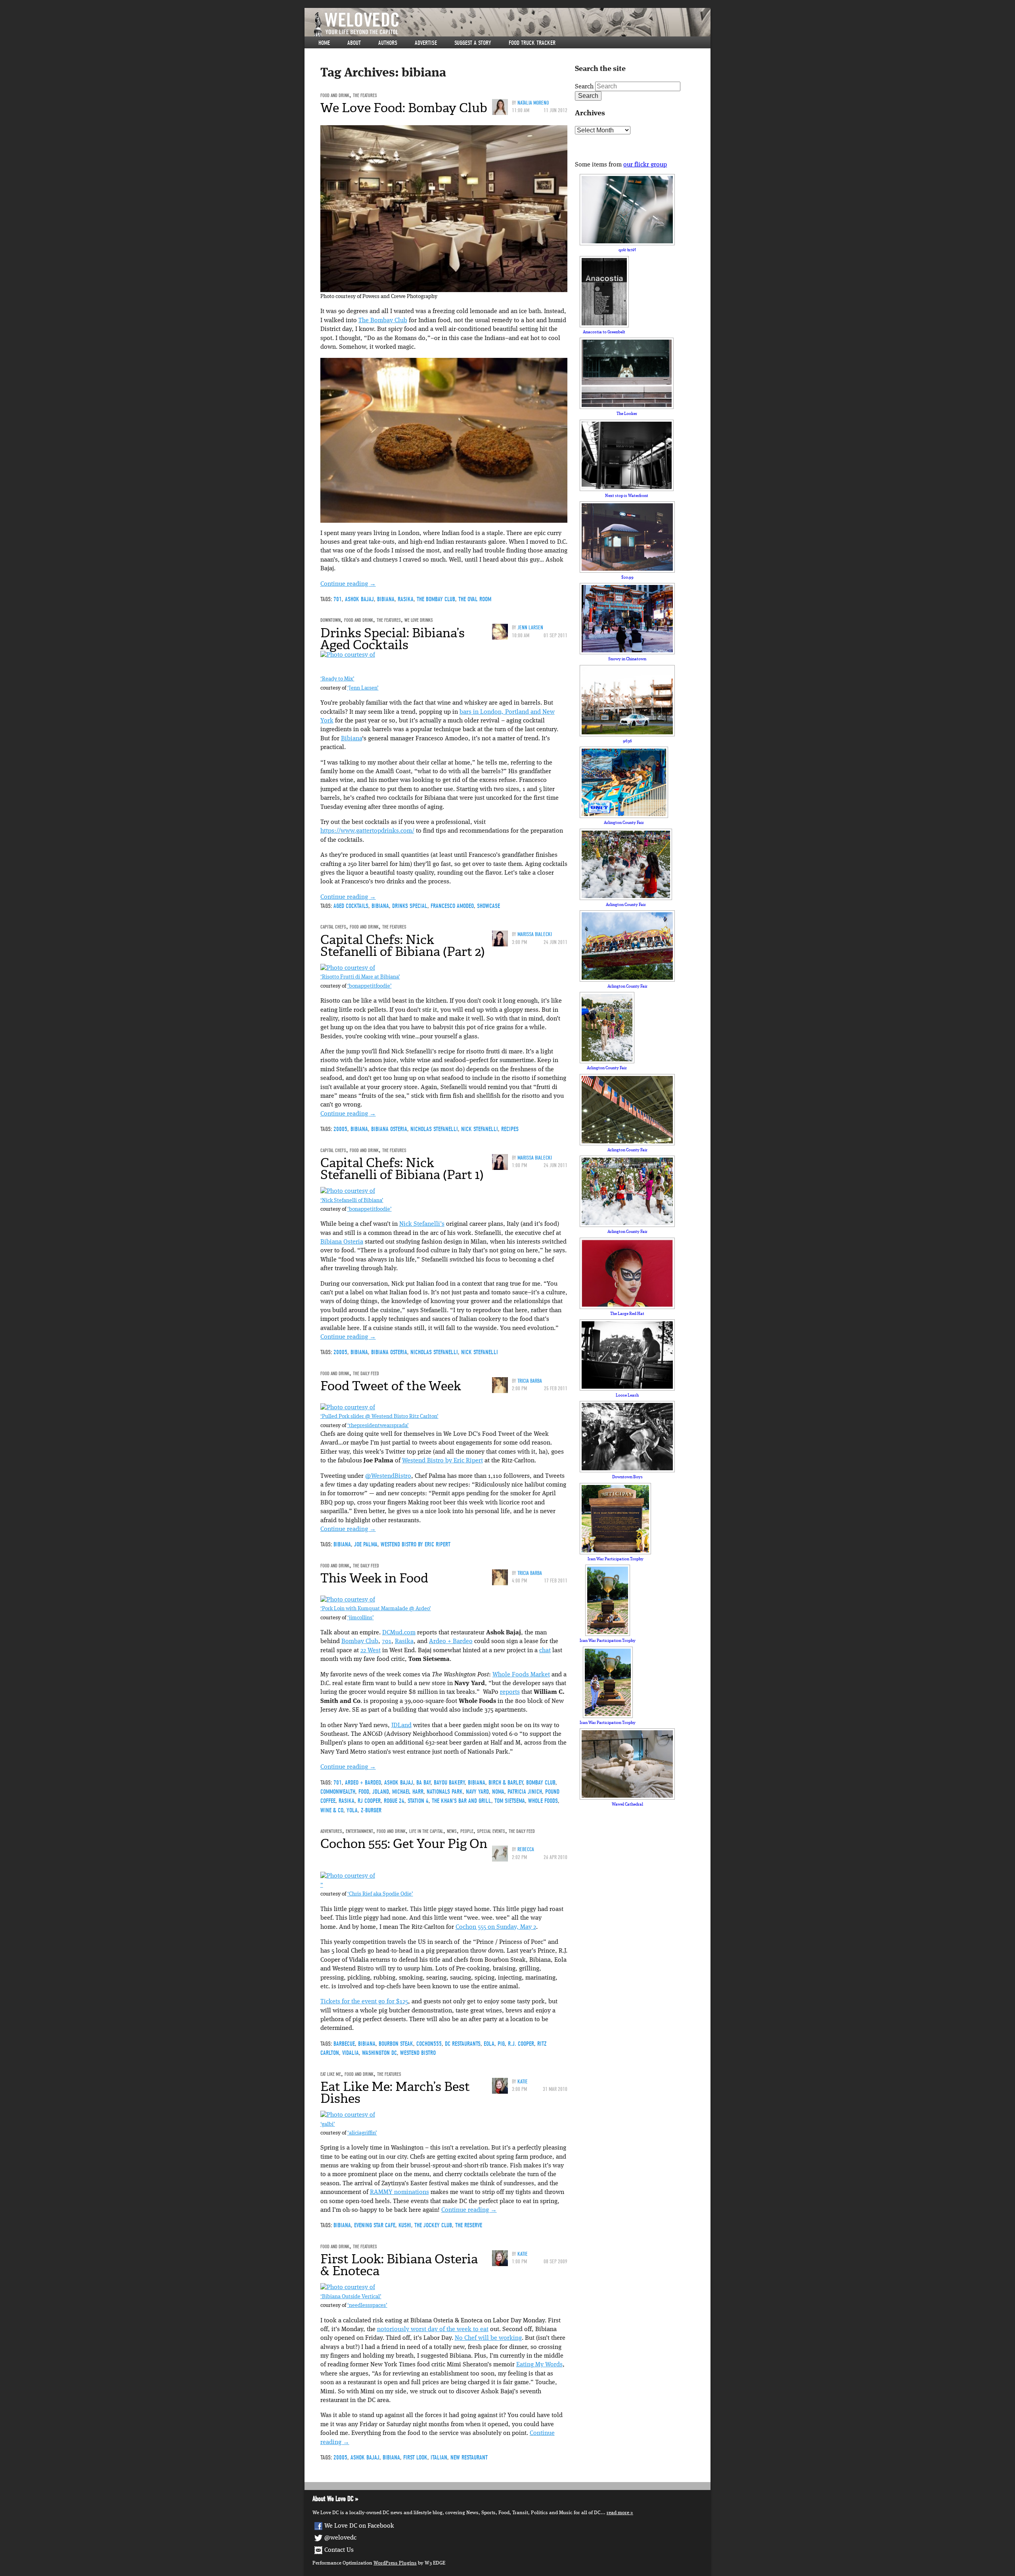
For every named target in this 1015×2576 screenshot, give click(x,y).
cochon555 (429, 2044)
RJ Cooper (369, 1801)
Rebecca (526, 1849)
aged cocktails (351, 906)
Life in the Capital (426, 1831)
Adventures (331, 1831)
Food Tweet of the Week (391, 1386)
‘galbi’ (328, 2124)
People (467, 1831)
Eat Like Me (331, 2074)
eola (489, 2044)
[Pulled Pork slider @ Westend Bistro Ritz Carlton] (348, 1408)
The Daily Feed (366, 1373)
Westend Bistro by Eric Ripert (442, 1461)
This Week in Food (374, 1578)
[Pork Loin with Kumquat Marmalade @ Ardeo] (348, 1600)
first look (415, 2458)
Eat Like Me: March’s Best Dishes (395, 2093)
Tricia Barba (530, 1381)
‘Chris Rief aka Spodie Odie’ (380, 1894)
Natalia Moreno (533, 103)
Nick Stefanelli (480, 1129)
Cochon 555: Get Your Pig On (404, 1844)
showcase (488, 906)
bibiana (386, 599)
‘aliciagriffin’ (362, 2133)
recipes (510, 1129)
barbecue (344, 2044)
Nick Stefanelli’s (422, 1224)
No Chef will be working (488, 2338)
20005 (340, 1129)
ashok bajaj (359, 599)
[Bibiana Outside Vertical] (348, 2287)
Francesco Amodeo (452, 906)
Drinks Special (410, 906)
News (452, 1831)
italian (439, 2458)
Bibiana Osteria (389, 1129)
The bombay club (436, 599)
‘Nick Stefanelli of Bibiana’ (352, 1201)
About (354, 43)
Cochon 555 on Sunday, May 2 (496, 1927)
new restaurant (469, 2458)
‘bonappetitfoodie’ (370, 986)
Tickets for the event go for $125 (364, 2002)
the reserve (469, 2225)
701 (338, 599)
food (364, 1792)
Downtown (330, 620)
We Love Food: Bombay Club (404, 108)
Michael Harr (408, 1792)
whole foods (543, 1801)
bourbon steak (396, 2044)
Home (324, 43)
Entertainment (359, 1831)
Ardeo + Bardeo (451, 1642)
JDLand (401, 1726)
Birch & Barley (506, 1783)
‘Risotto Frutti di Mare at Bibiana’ (360, 977)
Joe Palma (366, 1544)
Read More (618, 2513)
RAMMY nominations (399, 2192)
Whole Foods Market (521, 1675)
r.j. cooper (521, 2044)
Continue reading (348, 584)
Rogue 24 (394, 1801)
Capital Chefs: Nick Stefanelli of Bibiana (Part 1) (402, 1169)
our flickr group (645, 165)
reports (510, 1692)
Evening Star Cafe (375, 2225)
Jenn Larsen (530, 628)
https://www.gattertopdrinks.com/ (367, 831)
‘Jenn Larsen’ (363, 688)
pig (501, 2044)
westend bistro (418, 2053)
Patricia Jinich (525, 1792)
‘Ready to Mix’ (337, 679)
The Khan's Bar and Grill (462, 1801)
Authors (388, 43)
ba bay (423, 1783)
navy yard (477, 1792)
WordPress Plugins (395, 2563)
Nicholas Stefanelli (434, 1129)
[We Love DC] (511, 24)
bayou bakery (449, 1783)
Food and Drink (335, 95)
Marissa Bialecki (535, 934)
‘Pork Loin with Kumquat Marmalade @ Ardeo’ (376, 1609)
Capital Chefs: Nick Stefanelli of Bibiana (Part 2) (403, 946)
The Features (365, 95)
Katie (523, 2082)
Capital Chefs (333, 927)
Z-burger (371, 1810)
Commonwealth (338, 1792)
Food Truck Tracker (532, 43)
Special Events (491, 1831)
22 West (371, 1651)
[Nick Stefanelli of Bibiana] (348, 1191)
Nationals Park (445, 1792)
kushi (405, 2225)
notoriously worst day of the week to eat (433, 2329)
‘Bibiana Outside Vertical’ (351, 2297)
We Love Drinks (419, 620)
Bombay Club (360, 1642)
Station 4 (418, 1801)
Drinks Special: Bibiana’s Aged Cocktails (393, 639)
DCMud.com (399, 1633)
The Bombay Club (383, 321)
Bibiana (351, 739)
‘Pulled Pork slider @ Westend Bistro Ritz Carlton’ (379, 1417)
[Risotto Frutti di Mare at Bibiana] (348, 968)
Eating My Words (539, 2365)
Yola (352, 1810)
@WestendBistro (388, 1476)
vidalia (350, 2053)
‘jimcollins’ (361, 1618)
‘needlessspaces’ (367, 2306)
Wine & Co (332, 1810)
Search (584, 87)
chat (545, 1651)
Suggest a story (473, 43)
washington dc (379, 2053)
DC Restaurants (463, 2044)
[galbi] (348, 2115)
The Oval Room (475, 599)
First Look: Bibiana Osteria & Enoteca (399, 2265)
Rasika (406, 599)
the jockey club (433, 2225)
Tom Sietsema (510, 1801)
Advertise (426, 43)
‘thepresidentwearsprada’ (378, 1426)
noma (498, 1792)
